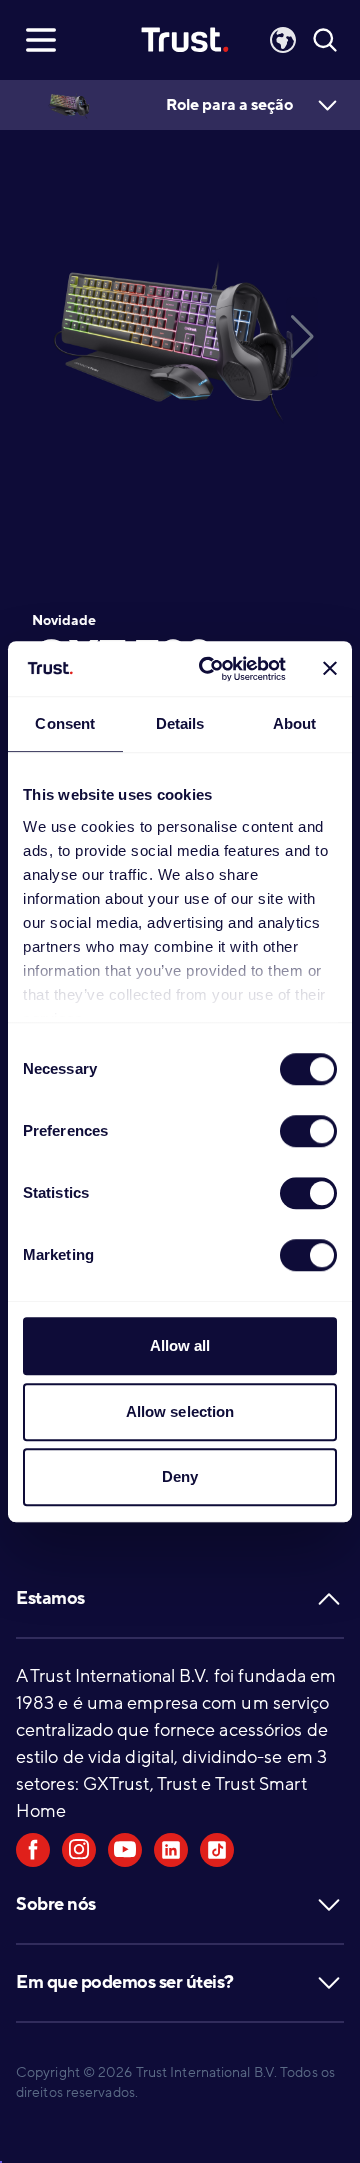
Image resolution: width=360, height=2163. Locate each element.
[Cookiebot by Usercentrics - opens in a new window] (211, 669)
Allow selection (180, 1411)
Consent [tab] (65, 723)
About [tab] (295, 723)
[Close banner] (330, 669)
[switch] (308, 1131)
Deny (180, 1476)
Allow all (180, 1345)
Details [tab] (180, 723)
